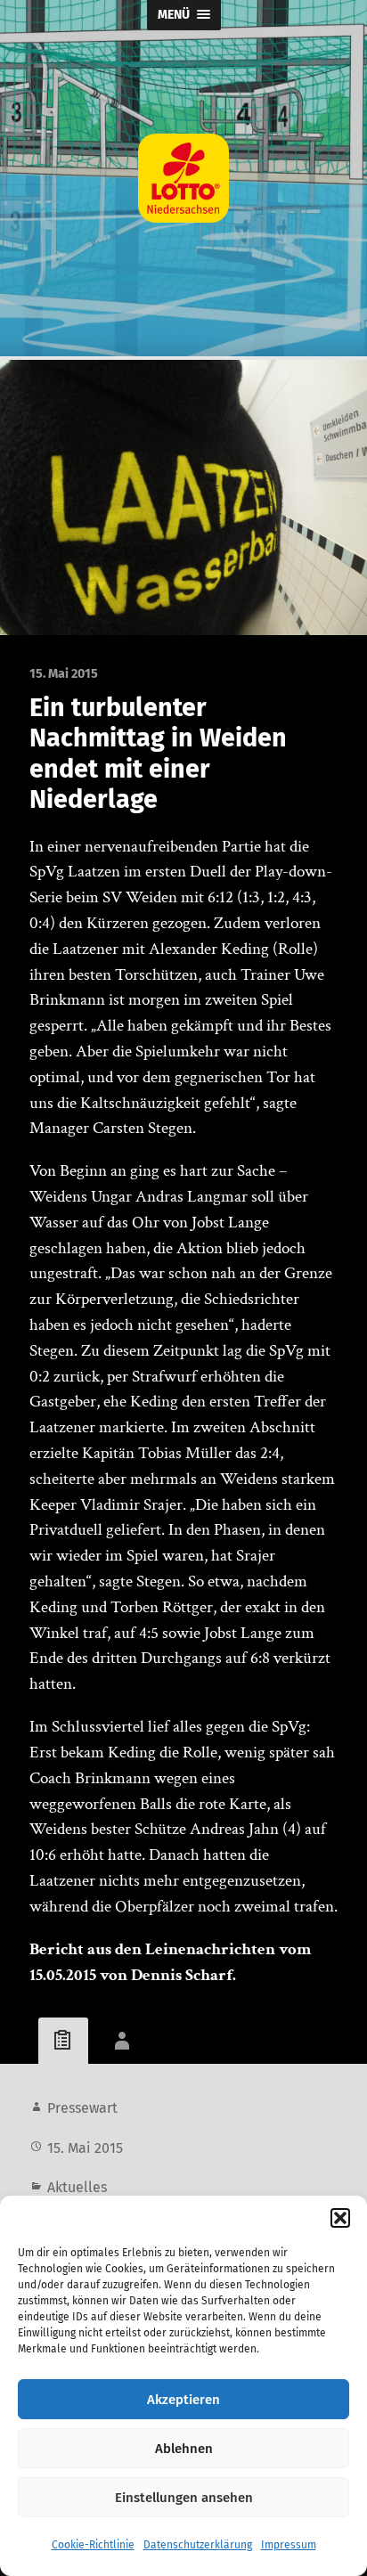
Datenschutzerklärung (198, 2545)
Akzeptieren (183, 2400)
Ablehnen (184, 2449)
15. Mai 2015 (85, 2148)
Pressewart (82, 2108)
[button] (340, 2218)
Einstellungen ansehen (184, 2498)
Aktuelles (77, 2187)
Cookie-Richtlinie (93, 2545)
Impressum (289, 2545)
